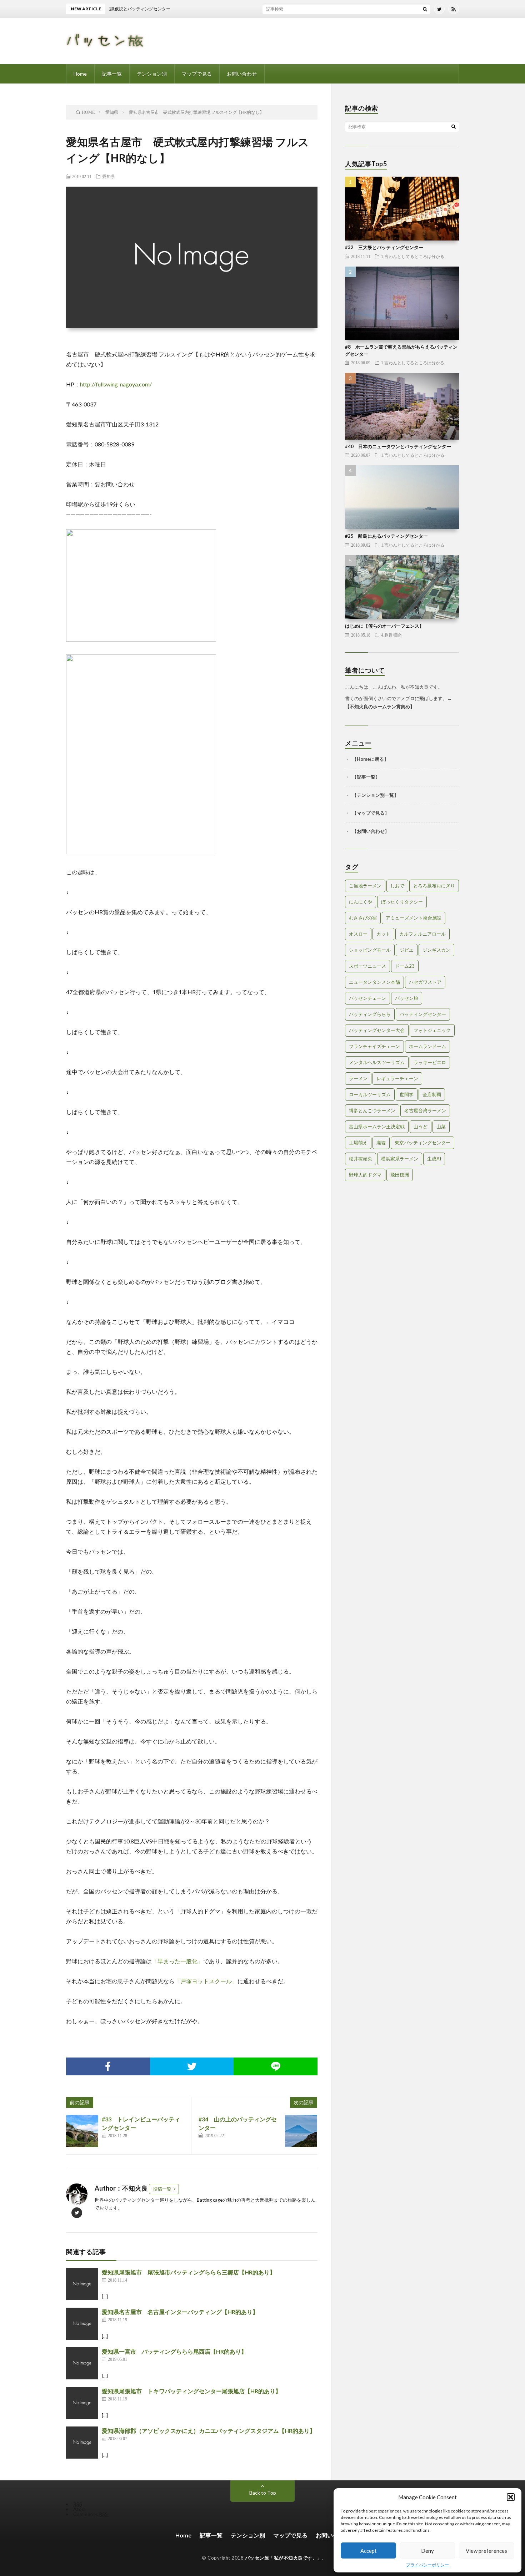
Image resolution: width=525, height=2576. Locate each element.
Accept (369, 2551)
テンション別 (152, 74)
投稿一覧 (162, 2189)
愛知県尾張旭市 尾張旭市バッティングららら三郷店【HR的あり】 (189, 2272)
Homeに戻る (370, 759)
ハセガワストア (425, 982)
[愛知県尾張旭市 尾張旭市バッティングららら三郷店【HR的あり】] (82, 2284)
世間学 (407, 1094)
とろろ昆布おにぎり (434, 886)
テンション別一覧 (375, 795)
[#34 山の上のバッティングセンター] (301, 2131)
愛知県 (109, 176)
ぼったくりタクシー (402, 902)
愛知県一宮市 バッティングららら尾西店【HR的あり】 (174, 2351)
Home (80, 74)
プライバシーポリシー (427, 2565)
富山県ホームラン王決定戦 (377, 1127)
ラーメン (358, 1078)
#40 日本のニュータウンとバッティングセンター (398, 446)
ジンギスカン (436, 950)
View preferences (486, 2551)
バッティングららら (370, 1014)
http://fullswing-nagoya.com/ (116, 384)
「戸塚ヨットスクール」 (206, 1981)
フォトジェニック (432, 1030)
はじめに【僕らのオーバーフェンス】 (384, 626)
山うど (421, 1127)
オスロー (358, 934)
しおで (397, 886)
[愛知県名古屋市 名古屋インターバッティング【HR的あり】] (82, 2324)
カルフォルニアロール (422, 934)
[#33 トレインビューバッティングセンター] (82, 2131)
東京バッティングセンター (422, 1143)
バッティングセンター (423, 1014)
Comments (91, 2514)
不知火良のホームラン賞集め (380, 707)
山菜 (441, 1127)
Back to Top (263, 2493)
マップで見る (197, 74)
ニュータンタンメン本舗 (374, 982)
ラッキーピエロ (430, 1062)
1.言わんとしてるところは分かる (413, 256)
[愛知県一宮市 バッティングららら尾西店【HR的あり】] (82, 2363)
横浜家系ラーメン (400, 1159)
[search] (425, 9)
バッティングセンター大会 (377, 1030)
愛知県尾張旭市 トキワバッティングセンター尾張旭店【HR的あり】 (191, 2391)
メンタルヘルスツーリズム (377, 1062)
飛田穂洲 (400, 1175)
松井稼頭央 (361, 1159)
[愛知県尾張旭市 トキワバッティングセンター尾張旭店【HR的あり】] (82, 2403)
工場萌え (358, 1143)
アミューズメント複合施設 (414, 918)
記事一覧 (112, 74)
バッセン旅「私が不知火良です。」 (284, 2558)
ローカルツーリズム (370, 1094)
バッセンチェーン (367, 998)
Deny (427, 2551)
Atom (79, 2509)
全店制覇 (432, 1094)
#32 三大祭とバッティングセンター (384, 247)
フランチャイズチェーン (374, 1046)
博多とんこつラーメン (372, 1110)
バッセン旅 (407, 998)
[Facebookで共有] (108, 2066)
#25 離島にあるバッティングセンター (386, 536)
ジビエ (407, 950)
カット (383, 934)
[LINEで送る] (276, 2066)
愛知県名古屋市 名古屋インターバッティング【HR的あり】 (180, 2312)
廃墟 (381, 1143)
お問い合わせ (242, 74)
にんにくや (361, 902)
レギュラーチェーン (397, 1078)
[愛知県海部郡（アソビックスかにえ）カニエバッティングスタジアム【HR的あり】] (82, 2443)
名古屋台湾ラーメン (425, 1110)
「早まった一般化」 (177, 1961)
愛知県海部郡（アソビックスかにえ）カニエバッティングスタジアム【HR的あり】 (209, 2431)
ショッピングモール (370, 950)
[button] (511, 2497)
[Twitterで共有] (192, 2066)
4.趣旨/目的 (392, 635)
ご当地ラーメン (365, 886)
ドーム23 (405, 966)
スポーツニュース (367, 966)
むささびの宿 (363, 918)
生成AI (434, 1159)
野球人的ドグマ (365, 1175)
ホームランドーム (427, 1046)
